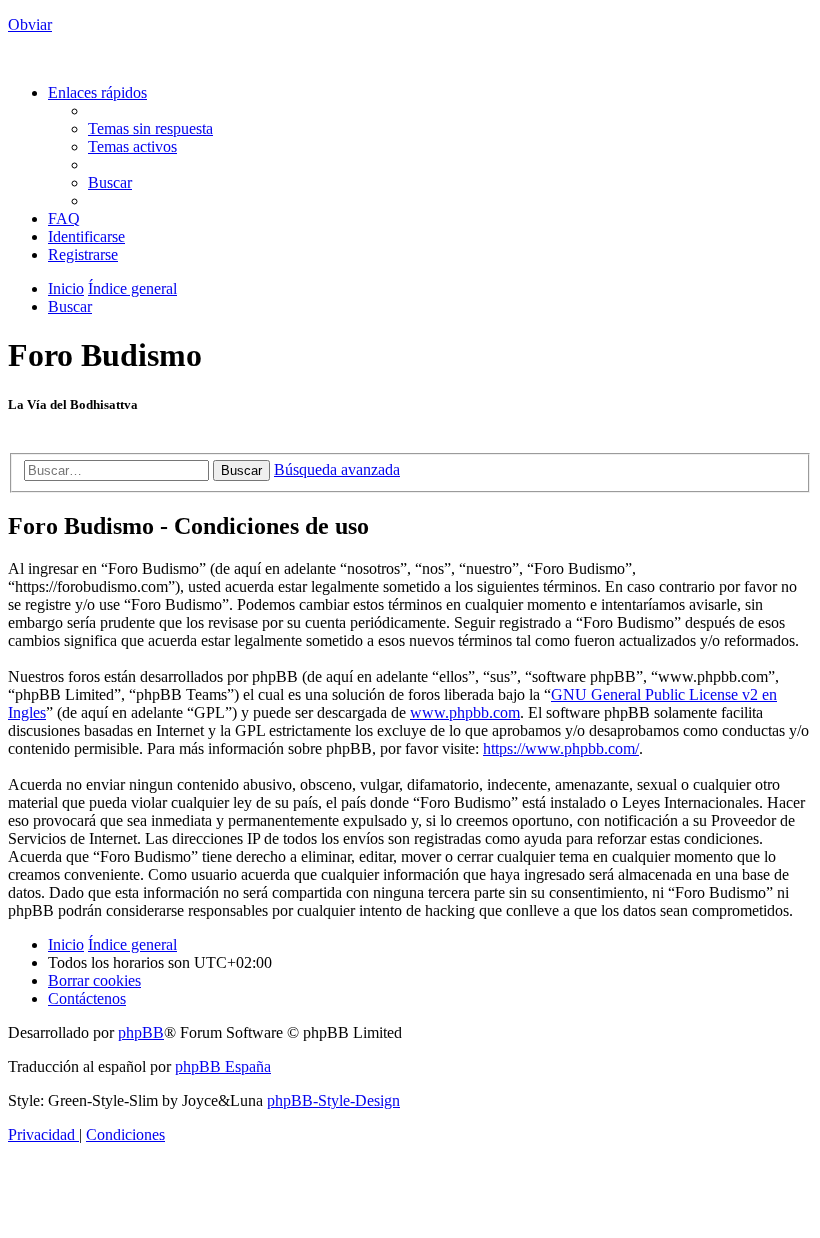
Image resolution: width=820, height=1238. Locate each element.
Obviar (30, 24)
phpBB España (223, 1066)
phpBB (141, 1032)
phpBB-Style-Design (333, 1100)
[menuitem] (150, 128)
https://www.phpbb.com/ (561, 748)
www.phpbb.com (465, 712)
